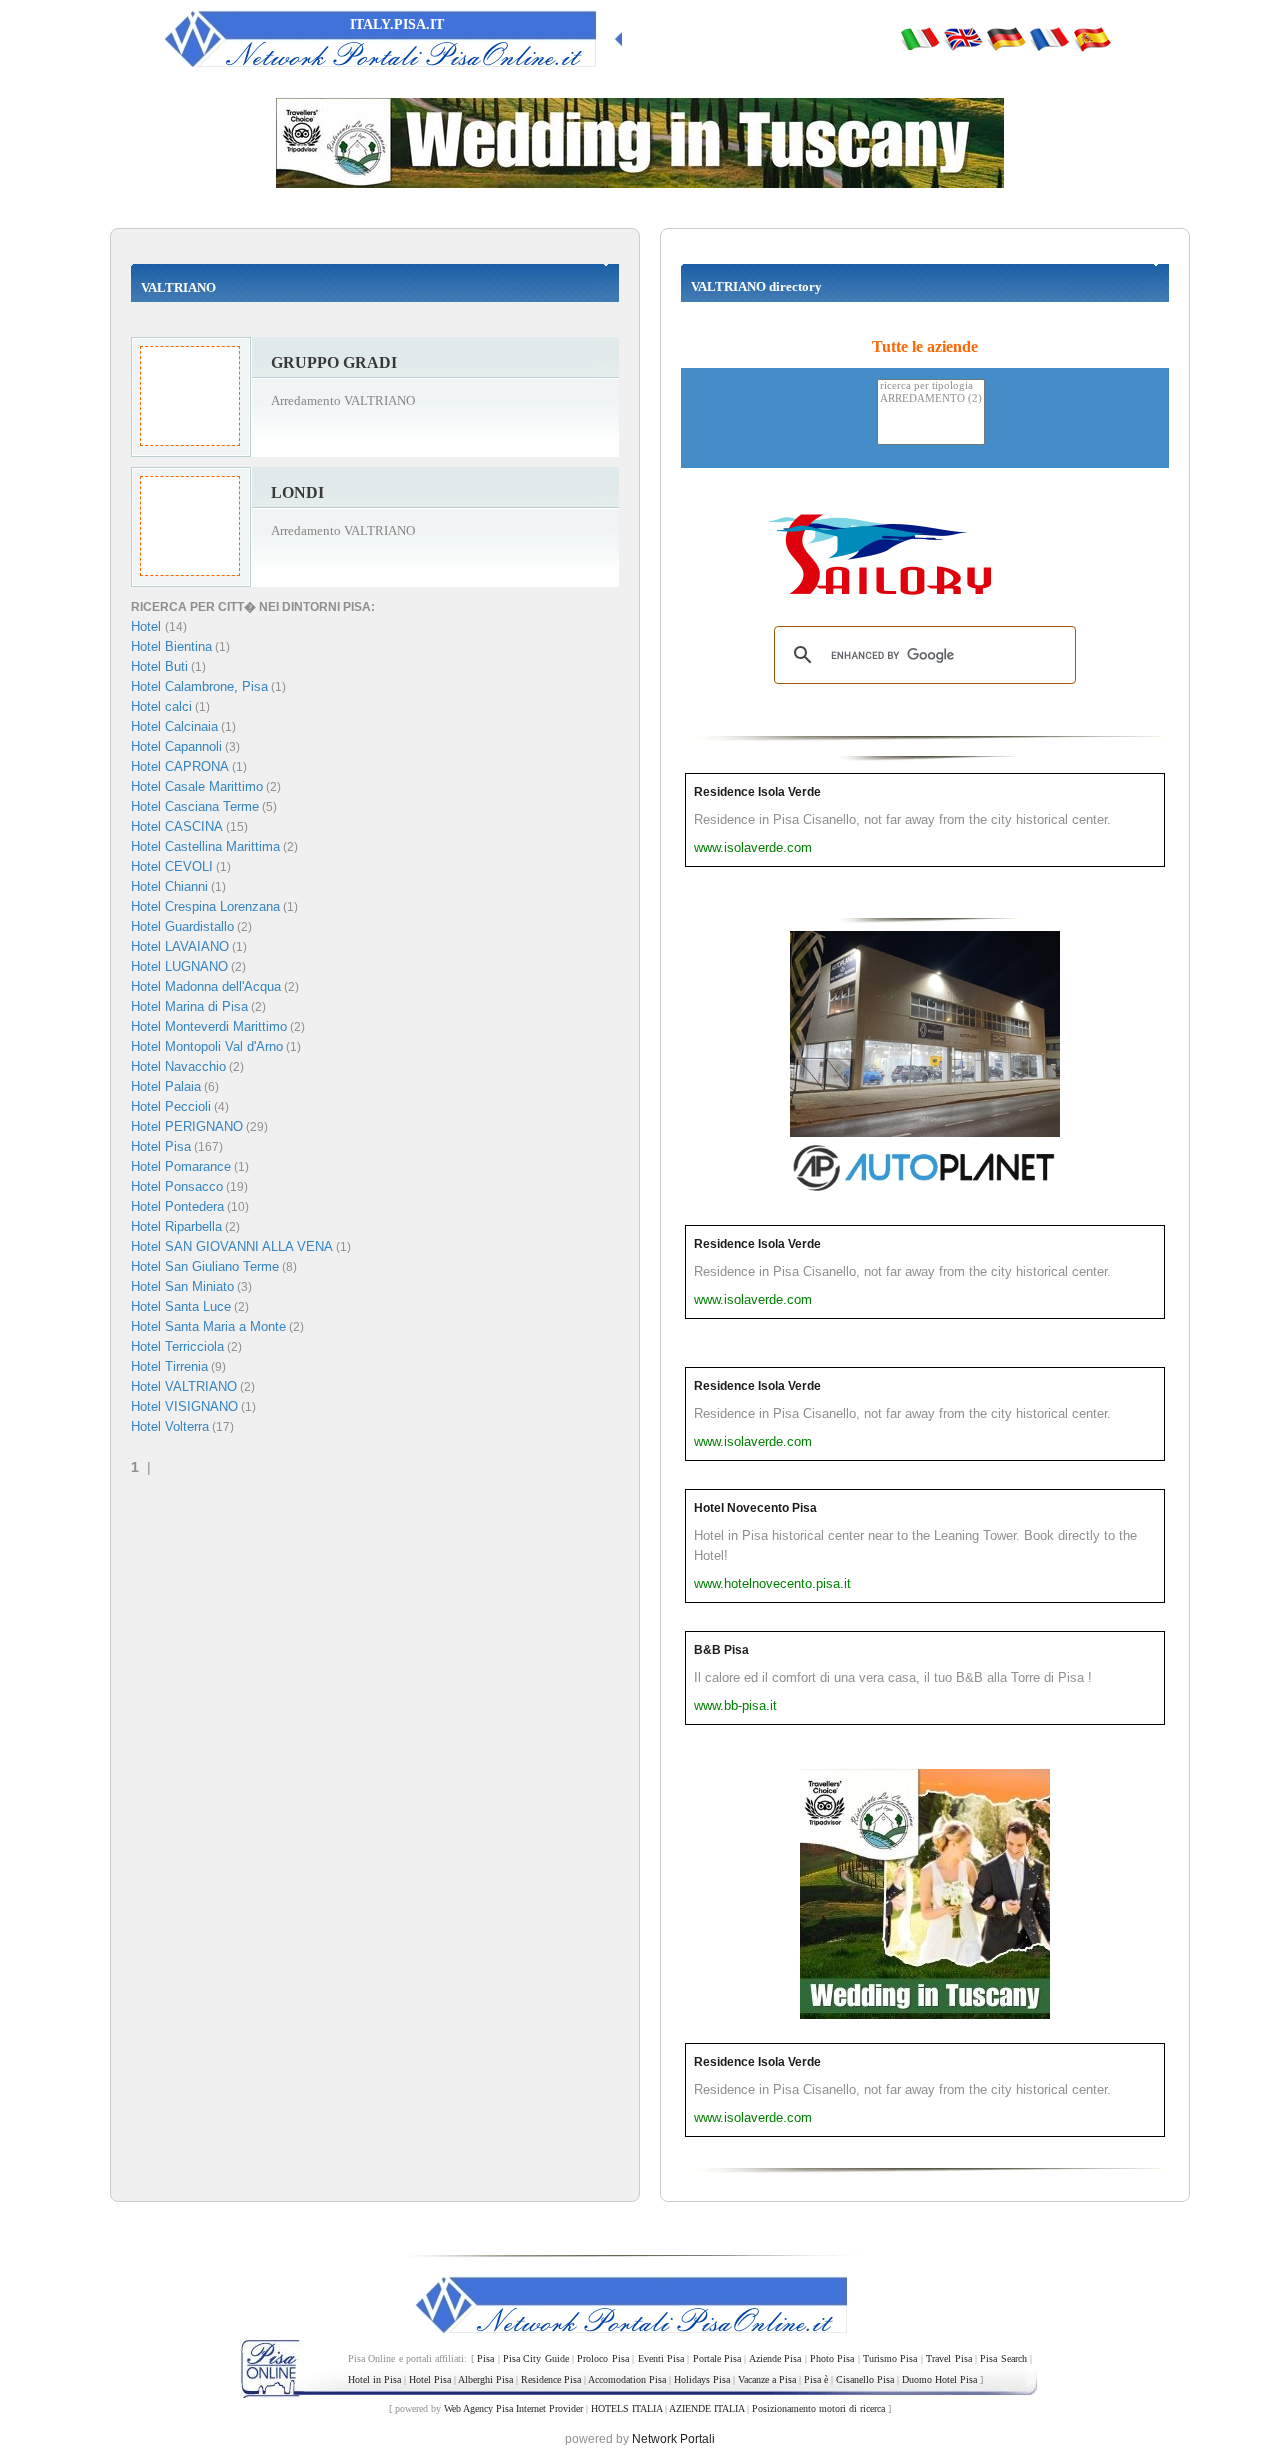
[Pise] (1049, 38)
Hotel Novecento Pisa (755, 1508)
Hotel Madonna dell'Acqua (206, 986)
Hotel (148, 626)
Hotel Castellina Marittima (205, 846)
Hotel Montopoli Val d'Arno (207, 1046)
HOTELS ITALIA (626, 2408)
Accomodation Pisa (627, 2379)
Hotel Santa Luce (181, 1306)
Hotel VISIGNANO (184, 1406)
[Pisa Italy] (963, 38)
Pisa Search (1003, 2358)
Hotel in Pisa (374, 2379)
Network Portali (673, 2439)
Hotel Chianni (169, 886)
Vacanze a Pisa (767, 2379)
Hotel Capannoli (176, 746)
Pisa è (816, 2379)
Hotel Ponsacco (177, 1186)
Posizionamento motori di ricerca (818, 2408)
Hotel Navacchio (178, 1066)
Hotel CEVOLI (172, 866)
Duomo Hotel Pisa (939, 2379)
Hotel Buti (159, 666)
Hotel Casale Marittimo (197, 786)
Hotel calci (161, 706)
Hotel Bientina (171, 646)
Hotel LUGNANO (179, 966)
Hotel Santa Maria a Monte (208, 1326)
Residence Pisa (551, 2379)
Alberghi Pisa (485, 2379)
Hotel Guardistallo (182, 926)
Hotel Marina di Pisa (189, 1006)
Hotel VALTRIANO (184, 1386)
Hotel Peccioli (171, 1106)
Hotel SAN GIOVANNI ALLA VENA (232, 1246)
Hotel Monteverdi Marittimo (209, 1026)
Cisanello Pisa (865, 2379)
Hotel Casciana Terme (195, 806)
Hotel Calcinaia (174, 726)
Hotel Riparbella (176, 1226)
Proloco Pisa (602, 2358)
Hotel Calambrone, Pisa (199, 686)
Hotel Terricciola (177, 1346)
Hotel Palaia (166, 1086)
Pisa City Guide (536, 2358)
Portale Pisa (717, 2358)
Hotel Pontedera (177, 1206)
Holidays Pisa (702, 2379)
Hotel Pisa (161, 1146)
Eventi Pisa (661, 2358)
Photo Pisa (832, 2358)
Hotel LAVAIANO (180, 946)
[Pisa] (920, 38)
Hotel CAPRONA (180, 766)
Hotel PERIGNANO (187, 1126)
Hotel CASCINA (177, 826)
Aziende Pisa (775, 2358)
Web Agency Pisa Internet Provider (513, 2408)
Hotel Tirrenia (169, 1366)
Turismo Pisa (890, 2358)
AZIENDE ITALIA (706, 2408)
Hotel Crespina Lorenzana (205, 906)
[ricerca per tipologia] (931, 386)
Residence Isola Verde (757, 792)
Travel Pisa (948, 2358)
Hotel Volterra (170, 1426)
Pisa (485, 2358)
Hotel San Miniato (182, 1286)
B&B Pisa (721, 1650)
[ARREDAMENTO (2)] (931, 399)
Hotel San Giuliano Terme (205, 1266)
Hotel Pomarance (181, 1166)
